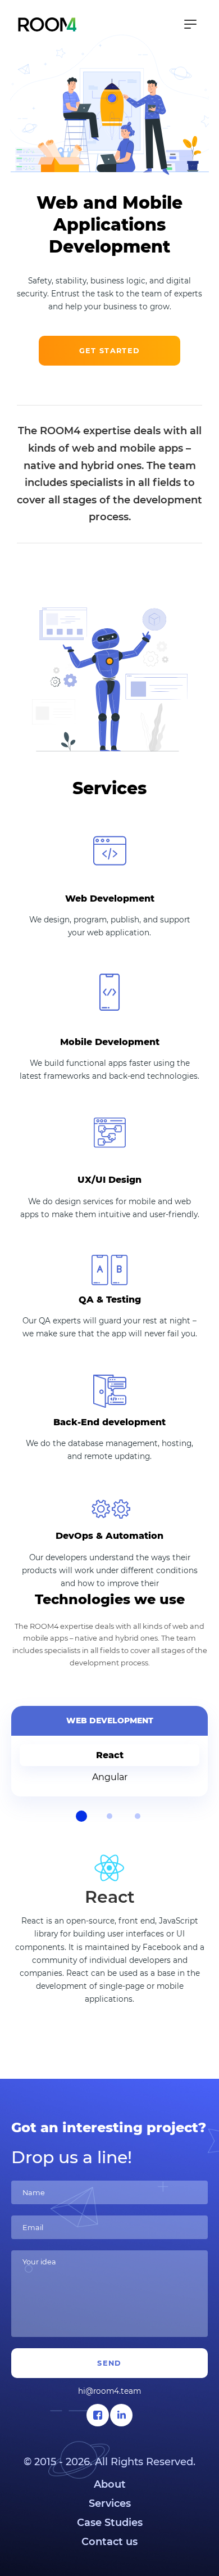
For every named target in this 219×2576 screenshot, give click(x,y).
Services (110, 2503)
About (110, 2484)
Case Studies (110, 2523)
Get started (109, 351)
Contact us (109, 2542)
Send (109, 2363)
